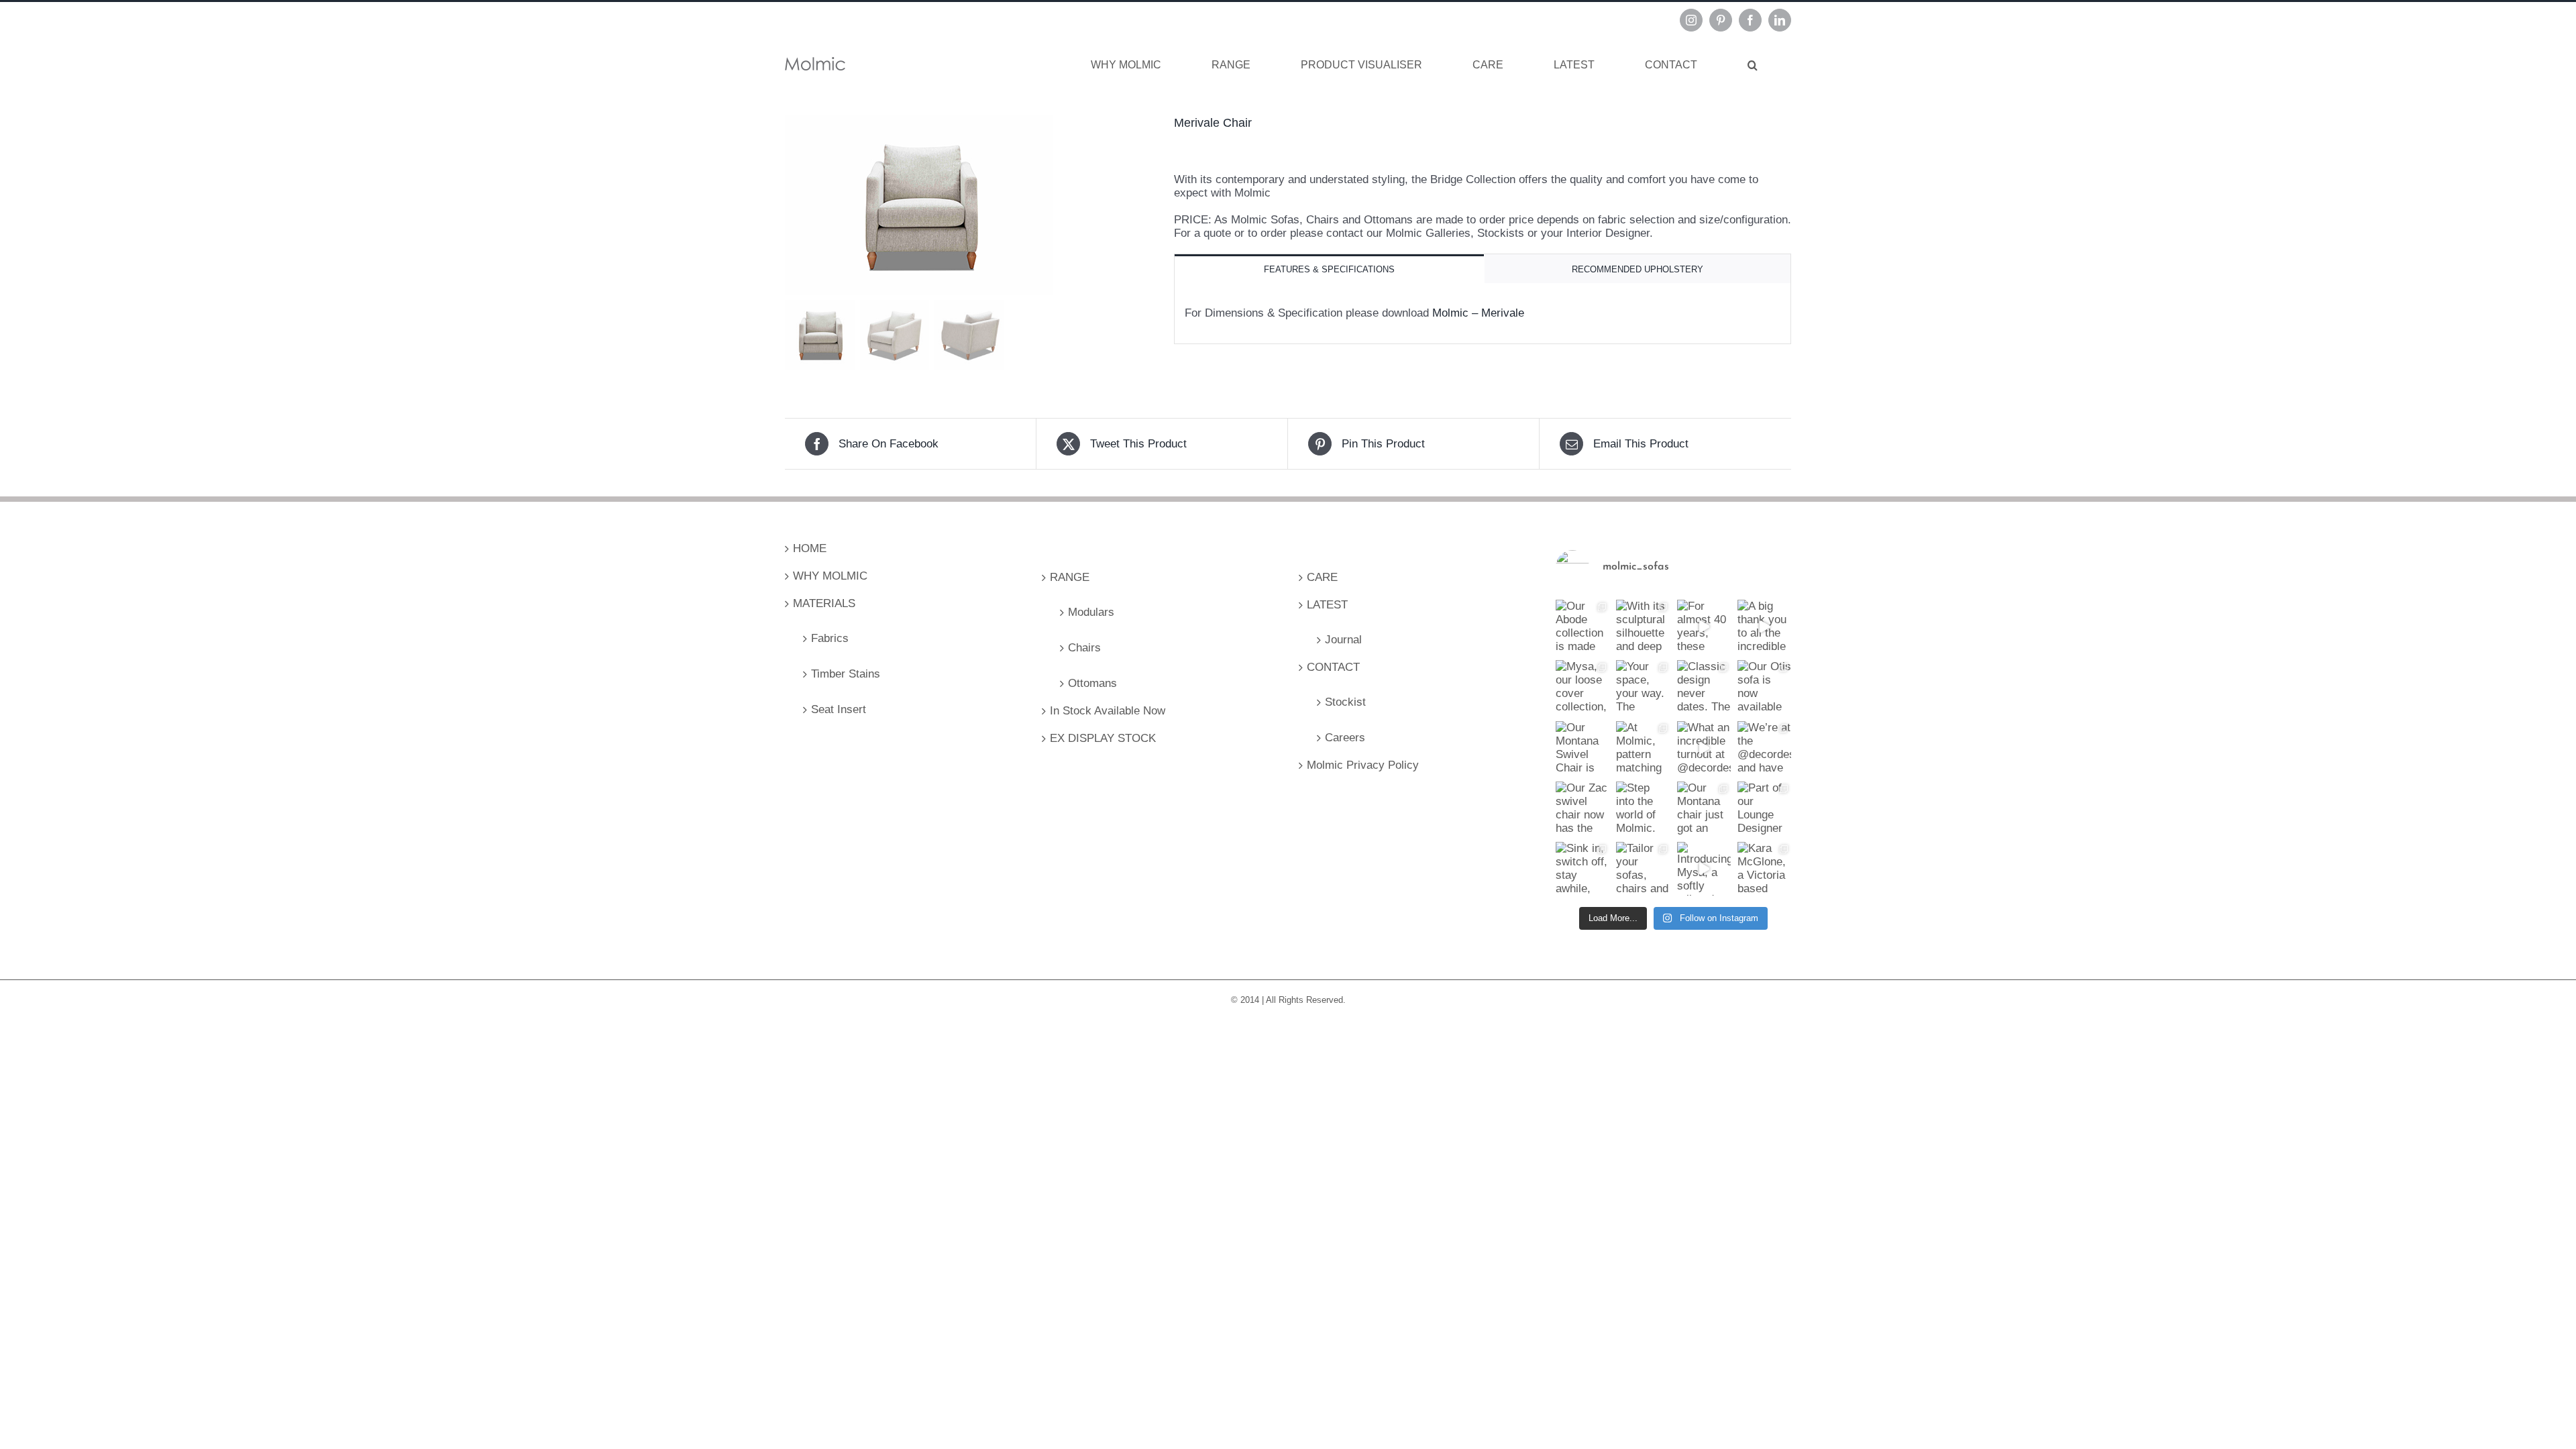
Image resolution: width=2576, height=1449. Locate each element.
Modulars (1091, 612)
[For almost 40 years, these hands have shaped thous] (1704, 627)
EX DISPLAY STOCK (1103, 738)
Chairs (1084, 648)
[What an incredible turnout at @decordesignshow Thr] (1704, 748)
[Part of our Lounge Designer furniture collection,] (1764, 808)
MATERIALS (824, 603)
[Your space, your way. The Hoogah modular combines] (1643, 687)
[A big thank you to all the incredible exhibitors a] (1764, 627)
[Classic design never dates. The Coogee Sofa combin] (1704, 687)
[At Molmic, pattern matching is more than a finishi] (1643, 748)
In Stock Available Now (1108, 711)
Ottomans (1092, 683)
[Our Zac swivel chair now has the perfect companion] (1582, 808)
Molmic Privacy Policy (1363, 765)
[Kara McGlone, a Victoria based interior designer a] (1764, 869)
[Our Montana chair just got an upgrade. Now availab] (1704, 808)
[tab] (1329, 269)
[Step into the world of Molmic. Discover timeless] (1643, 808)
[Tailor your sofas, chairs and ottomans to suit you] (1643, 869)
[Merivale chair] (969, 205)
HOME (810, 548)
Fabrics (830, 638)
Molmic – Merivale (1478, 313)
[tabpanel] (1483, 314)
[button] (1753, 65)
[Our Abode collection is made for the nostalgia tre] (1582, 627)
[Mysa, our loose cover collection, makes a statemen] (1582, 687)
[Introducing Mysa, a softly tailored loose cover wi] (1704, 869)
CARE (1322, 577)
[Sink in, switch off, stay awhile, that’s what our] (1582, 869)
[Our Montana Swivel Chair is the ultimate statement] (1582, 748)
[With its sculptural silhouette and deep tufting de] (1643, 627)
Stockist (1345, 702)
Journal (1343, 640)
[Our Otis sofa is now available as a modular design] (1764, 687)
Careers (1345, 738)
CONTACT (1333, 667)
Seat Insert (839, 709)
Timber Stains (846, 674)
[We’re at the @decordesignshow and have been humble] (1764, 748)
